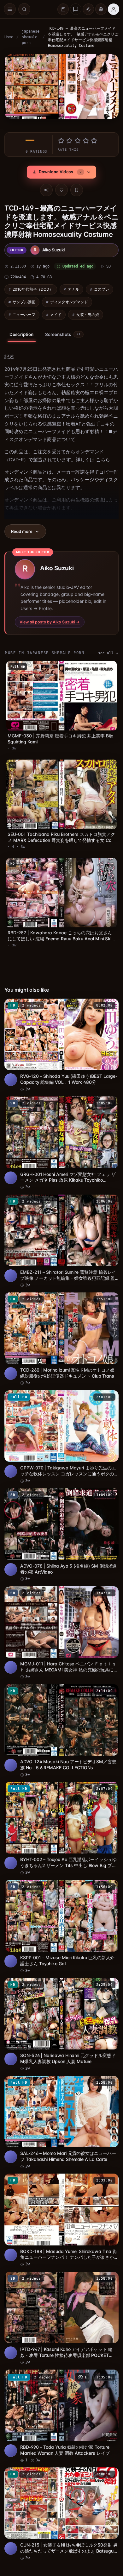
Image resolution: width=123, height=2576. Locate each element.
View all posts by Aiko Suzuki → (50, 629)
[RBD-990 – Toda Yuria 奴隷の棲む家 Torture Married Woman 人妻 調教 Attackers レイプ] (60, 2389)
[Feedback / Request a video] (76, 9)
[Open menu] (10, 9)
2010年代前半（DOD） (33, 296)
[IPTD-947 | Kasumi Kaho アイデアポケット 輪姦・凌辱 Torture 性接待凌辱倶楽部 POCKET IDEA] (60, 2293)
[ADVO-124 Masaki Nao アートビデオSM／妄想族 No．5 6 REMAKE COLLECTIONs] (60, 1717)
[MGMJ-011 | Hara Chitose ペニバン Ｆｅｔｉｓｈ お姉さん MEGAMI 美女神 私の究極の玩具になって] (60, 1621)
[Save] (75, 188)
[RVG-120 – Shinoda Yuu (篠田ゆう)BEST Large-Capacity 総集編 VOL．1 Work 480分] (60, 1045)
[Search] (24, 9)
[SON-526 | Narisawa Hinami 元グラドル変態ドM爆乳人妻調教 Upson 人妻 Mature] (60, 2005)
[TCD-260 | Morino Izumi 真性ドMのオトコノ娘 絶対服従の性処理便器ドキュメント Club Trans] (60, 1333)
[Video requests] (63, 9)
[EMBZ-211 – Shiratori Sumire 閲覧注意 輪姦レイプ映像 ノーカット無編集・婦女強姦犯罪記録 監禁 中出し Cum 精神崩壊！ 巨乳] (60, 1237)
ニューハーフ (24, 322)
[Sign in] (114, 9)
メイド (56, 322)
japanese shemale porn (31, 37)
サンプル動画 (24, 309)
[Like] (60, 188)
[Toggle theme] (88, 9)
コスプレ (102, 296)
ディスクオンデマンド (69, 309)
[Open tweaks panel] (101, 9)
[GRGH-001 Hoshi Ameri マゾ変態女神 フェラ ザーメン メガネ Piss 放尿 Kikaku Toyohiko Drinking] (60, 1141)
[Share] (45, 188)
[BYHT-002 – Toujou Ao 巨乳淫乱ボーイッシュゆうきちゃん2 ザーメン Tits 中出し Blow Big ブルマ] (60, 1813)
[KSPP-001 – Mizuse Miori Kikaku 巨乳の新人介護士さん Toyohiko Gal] (60, 1909)
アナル (73, 296)
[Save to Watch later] (107, 1007)
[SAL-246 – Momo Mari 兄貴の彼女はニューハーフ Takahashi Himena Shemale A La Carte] (60, 2101)
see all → (105, 660)
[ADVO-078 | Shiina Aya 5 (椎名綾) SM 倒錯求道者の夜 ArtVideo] (60, 1525)
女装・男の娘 (88, 322)
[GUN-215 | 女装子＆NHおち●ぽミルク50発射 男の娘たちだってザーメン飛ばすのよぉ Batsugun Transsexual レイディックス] (60, 2485)
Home (9, 37)
